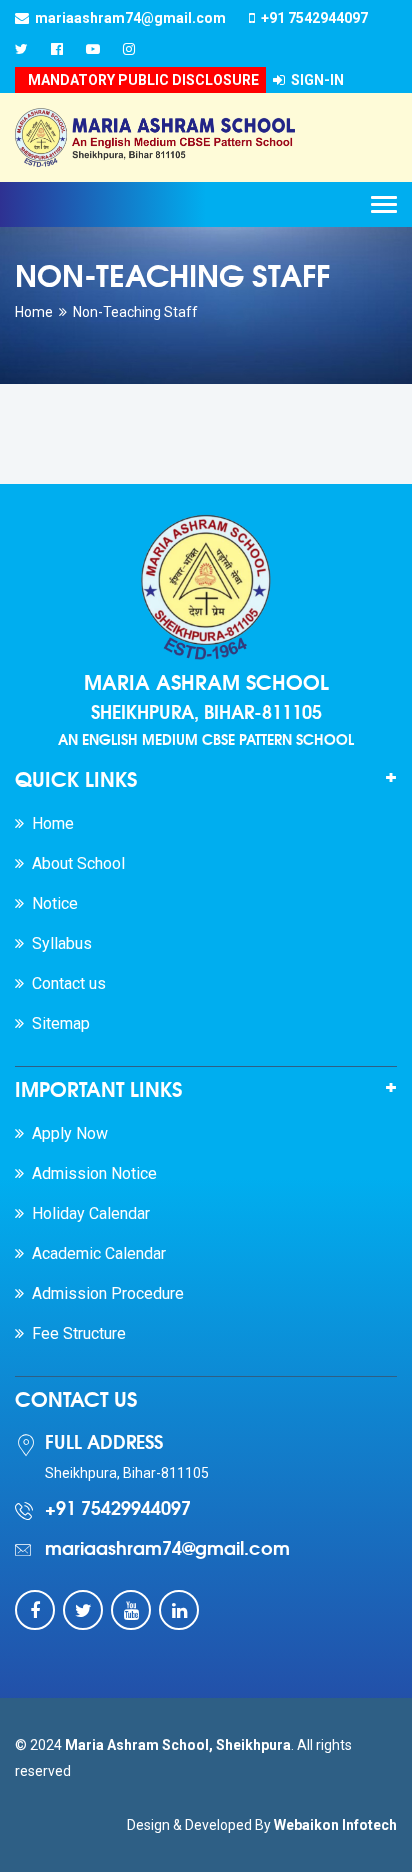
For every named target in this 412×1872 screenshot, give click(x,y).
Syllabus (58, 943)
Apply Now (66, 1133)
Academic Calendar (95, 1253)
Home (34, 312)
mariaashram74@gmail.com (127, 18)
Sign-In (314, 80)
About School (74, 863)
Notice (51, 903)
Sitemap (57, 1023)
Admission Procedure (104, 1293)
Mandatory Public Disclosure (140, 80)
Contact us (65, 983)
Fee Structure (75, 1333)
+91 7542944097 (311, 18)
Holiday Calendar (87, 1213)
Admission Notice (90, 1173)
